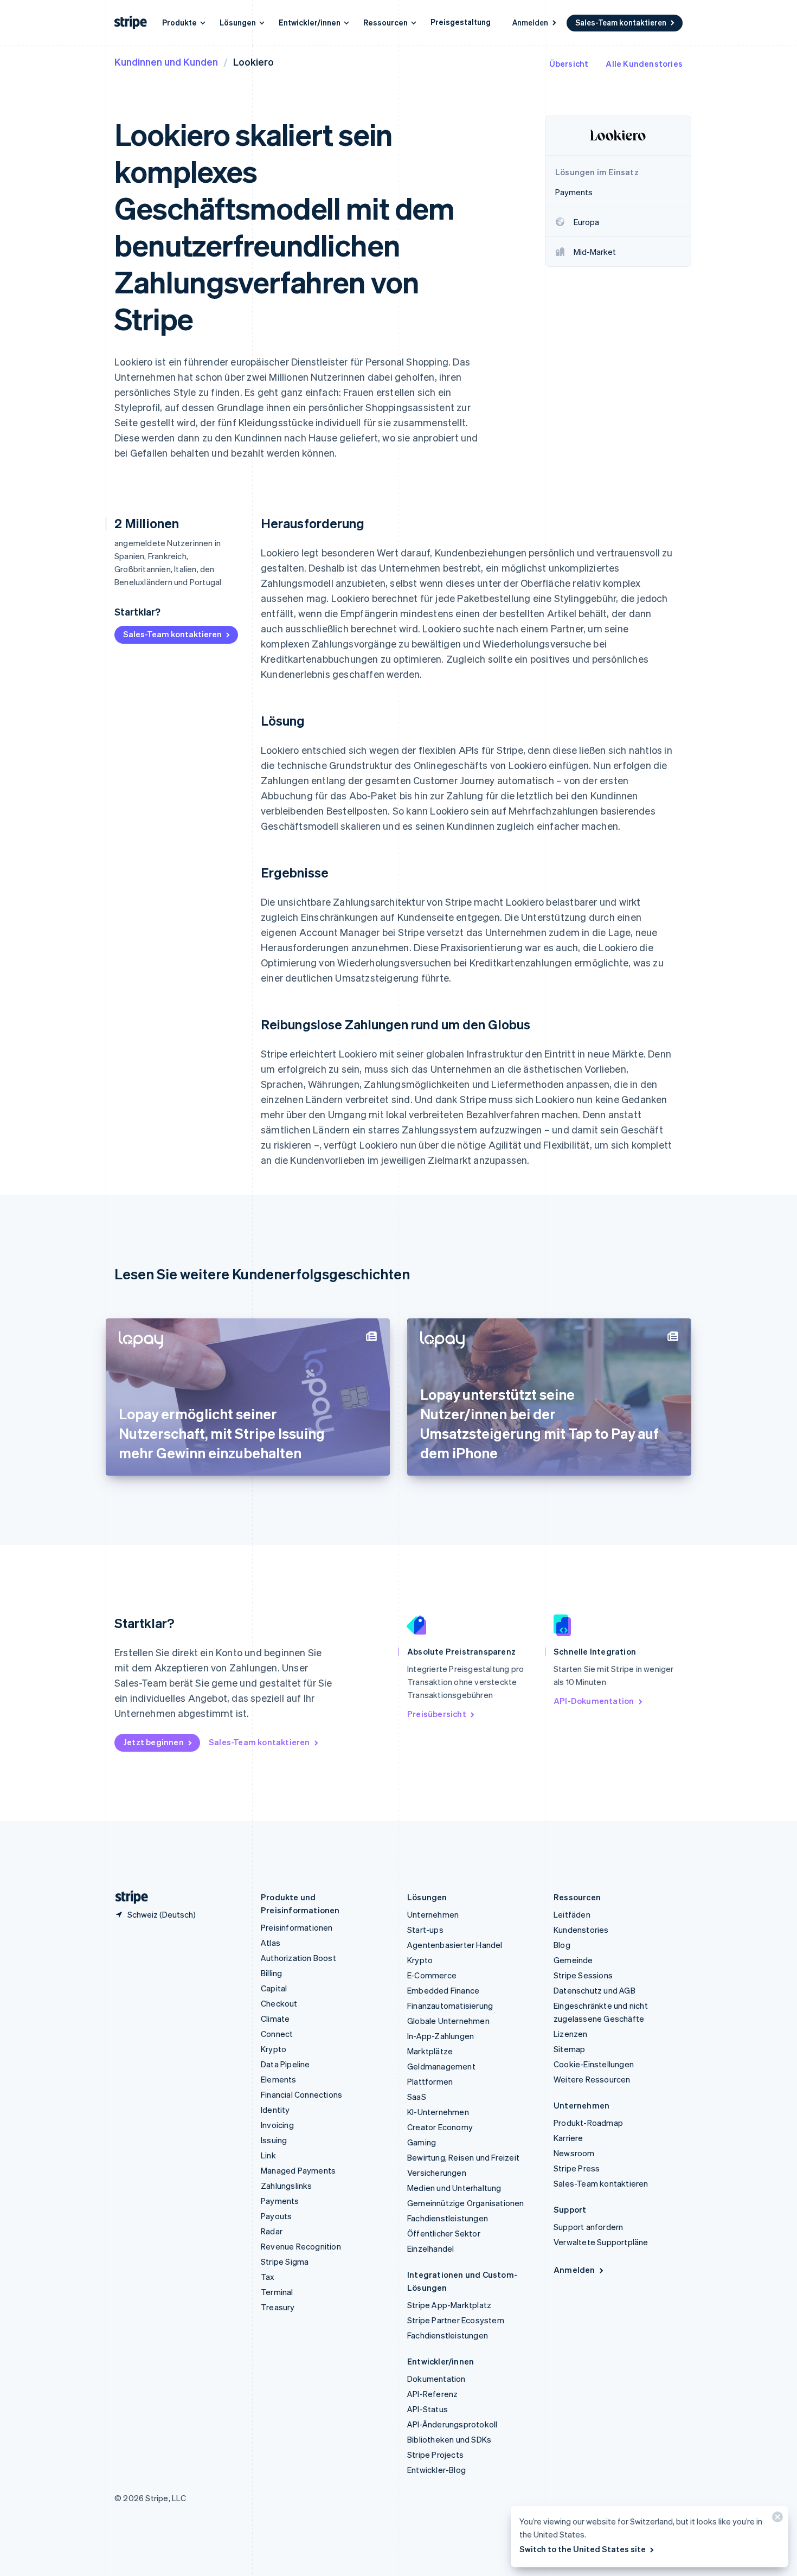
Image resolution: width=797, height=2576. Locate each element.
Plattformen (430, 2081)
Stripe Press (577, 2168)
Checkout (279, 2003)
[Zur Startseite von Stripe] (127, 1897)
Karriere (568, 2138)
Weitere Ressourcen (592, 2079)
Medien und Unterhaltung (454, 2188)
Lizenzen (571, 2034)
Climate (275, 2018)
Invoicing (277, 2125)
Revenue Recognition (301, 2246)
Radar (272, 2231)
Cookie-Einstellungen (594, 2064)
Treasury (278, 2307)
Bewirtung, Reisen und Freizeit (463, 2157)
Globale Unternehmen (448, 2021)
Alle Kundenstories (644, 63)
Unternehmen (433, 1914)
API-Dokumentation (594, 1701)
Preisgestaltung (461, 22)
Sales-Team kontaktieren (621, 22)
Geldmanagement (441, 2066)
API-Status (428, 2409)
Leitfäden (572, 1914)
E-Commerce (432, 1975)
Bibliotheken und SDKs (449, 2439)
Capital (274, 1988)
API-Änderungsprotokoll (452, 2424)
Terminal (277, 2292)
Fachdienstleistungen (448, 2218)
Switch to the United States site (583, 2549)
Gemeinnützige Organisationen (466, 2203)
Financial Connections (301, 2094)
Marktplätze (430, 2051)
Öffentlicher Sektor (444, 2233)
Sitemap (569, 2049)
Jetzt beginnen (153, 1742)
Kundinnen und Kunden (166, 62)
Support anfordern (588, 2227)
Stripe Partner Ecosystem (456, 2320)
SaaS (417, 2097)
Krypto (274, 2049)
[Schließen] (776, 2519)
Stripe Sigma (285, 2261)
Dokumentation (436, 2379)
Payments (280, 2201)
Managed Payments (298, 2170)
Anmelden (530, 22)
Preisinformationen (297, 1927)
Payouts (276, 2216)
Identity (275, 2110)
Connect (277, 2034)
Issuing (274, 2140)
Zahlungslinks (287, 2186)
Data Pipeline (285, 2064)
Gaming (422, 2142)
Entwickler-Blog (436, 2470)
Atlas (271, 1943)
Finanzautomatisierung (450, 2005)
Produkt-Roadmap (588, 2123)
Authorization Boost (298, 1958)
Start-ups (425, 1930)
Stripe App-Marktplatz (449, 2305)
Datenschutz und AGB (594, 1990)
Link (268, 2155)
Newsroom (574, 2153)
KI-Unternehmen (438, 2112)
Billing (271, 1973)
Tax (268, 2277)
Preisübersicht (437, 1714)
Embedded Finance (443, 1990)
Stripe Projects (435, 2455)
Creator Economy (440, 2127)
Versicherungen (437, 2173)
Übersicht (569, 63)
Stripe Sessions (583, 1975)
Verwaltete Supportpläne (601, 2242)
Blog (562, 1945)
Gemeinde (573, 1960)
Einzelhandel (430, 2248)
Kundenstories (581, 1930)
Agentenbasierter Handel (455, 1945)
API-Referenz (432, 2394)
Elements (279, 2079)
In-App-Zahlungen (441, 2036)
